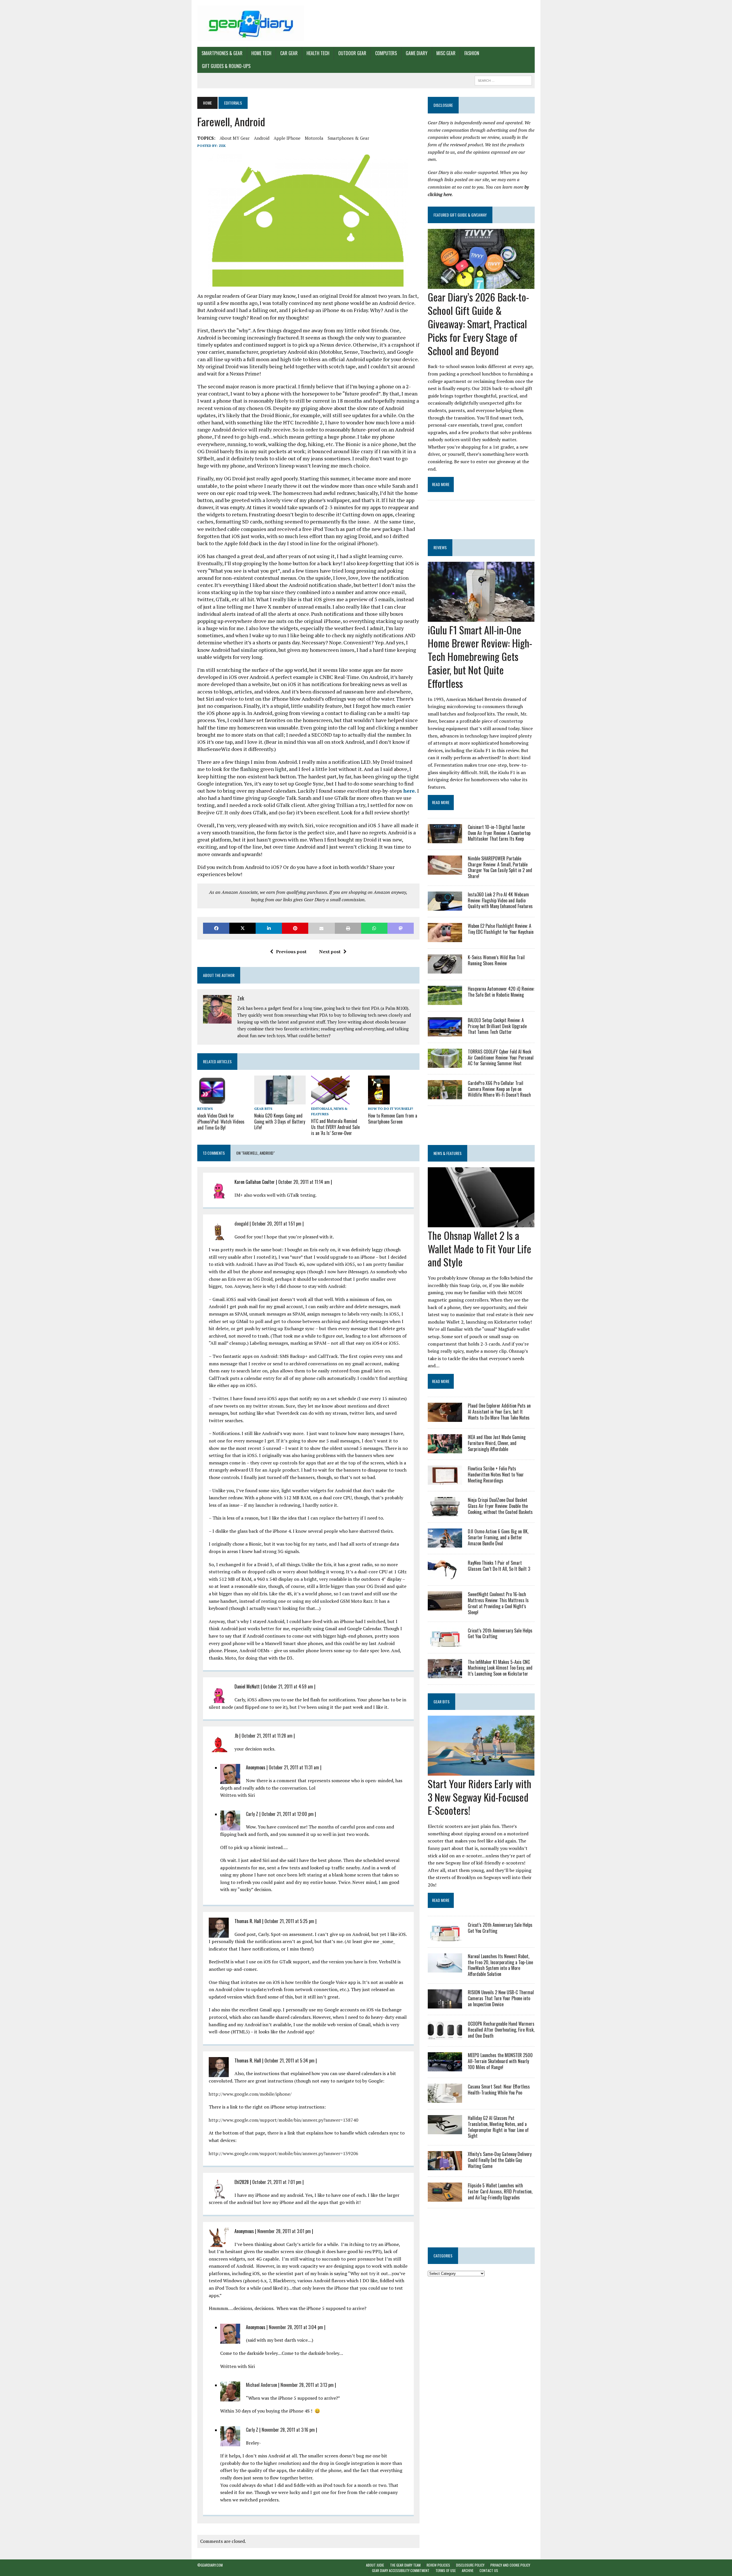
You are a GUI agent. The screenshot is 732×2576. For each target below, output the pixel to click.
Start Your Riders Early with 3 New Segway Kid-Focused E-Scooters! (480, 1797)
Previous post (291, 952)
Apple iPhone (287, 138)
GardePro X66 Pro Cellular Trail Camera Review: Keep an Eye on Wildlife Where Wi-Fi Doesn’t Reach (499, 1089)
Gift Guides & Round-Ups (226, 66)
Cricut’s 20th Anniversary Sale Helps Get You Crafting (500, 1633)
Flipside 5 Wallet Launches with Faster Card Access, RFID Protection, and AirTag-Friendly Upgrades (500, 2191)
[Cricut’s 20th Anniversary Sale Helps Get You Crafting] (445, 1643)
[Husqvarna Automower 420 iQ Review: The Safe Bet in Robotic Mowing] (445, 1001)
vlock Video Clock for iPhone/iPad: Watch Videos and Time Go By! (221, 1122)
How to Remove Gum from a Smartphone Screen (393, 1119)
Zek (222, 146)
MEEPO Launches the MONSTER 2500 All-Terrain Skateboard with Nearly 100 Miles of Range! (500, 2061)
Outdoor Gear (352, 53)
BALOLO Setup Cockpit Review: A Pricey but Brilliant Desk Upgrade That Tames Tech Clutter (497, 1026)
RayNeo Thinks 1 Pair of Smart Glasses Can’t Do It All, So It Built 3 (499, 1566)
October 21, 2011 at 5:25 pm (289, 1921)
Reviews (205, 1109)
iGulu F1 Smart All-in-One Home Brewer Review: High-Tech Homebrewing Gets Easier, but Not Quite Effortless (480, 656)
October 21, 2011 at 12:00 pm (288, 1814)
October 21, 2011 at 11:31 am (294, 1767)
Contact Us (489, 2570)
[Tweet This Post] (242, 928)
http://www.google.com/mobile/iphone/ (250, 2094)
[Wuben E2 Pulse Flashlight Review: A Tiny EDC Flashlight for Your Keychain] (445, 938)
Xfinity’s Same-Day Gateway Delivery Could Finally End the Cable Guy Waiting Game (500, 2160)
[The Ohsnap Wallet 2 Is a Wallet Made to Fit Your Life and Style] (481, 1223)
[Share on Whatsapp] (374, 928)
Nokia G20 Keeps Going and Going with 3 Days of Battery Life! (280, 1122)
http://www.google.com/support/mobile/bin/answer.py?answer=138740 (284, 2120)
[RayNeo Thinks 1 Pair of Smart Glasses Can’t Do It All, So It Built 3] (445, 1575)
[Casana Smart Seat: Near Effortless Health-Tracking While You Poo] (445, 2099)
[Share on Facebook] (216, 928)
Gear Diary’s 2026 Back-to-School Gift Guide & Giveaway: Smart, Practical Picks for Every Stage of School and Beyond (478, 323)
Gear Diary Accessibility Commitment (401, 2570)
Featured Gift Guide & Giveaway (460, 215)
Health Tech (318, 53)
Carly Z (252, 1814)
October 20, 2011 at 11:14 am (304, 1182)
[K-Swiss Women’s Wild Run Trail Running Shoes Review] (445, 970)
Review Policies (438, 2565)
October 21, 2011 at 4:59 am (288, 1686)
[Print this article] (348, 928)
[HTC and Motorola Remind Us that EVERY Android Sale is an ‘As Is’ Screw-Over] (330, 1100)
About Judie (375, 2565)
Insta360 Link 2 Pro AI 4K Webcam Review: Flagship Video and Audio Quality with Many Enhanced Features (500, 900)
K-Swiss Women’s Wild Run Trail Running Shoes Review (496, 960)
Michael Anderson (261, 2385)
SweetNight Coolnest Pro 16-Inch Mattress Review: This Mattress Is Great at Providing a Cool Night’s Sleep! (498, 1603)
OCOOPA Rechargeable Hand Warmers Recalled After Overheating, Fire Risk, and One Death (501, 2030)
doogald (241, 1224)
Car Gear (289, 53)
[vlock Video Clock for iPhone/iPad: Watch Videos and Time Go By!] (212, 1101)
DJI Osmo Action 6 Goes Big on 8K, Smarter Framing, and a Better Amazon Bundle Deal (498, 1537)
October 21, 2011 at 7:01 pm (277, 2182)
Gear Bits (263, 1109)
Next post (330, 952)
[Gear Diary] (251, 23)
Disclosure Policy (470, 2565)
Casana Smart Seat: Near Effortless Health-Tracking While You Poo (499, 2090)
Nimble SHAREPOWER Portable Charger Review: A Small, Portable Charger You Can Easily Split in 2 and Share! (500, 867)
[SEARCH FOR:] (503, 80)
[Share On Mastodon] (401, 928)
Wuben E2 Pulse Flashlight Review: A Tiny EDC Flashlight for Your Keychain (501, 929)
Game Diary (417, 53)
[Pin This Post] (295, 928)
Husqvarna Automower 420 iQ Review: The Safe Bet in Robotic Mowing (501, 992)
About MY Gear (235, 138)
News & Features (447, 1153)
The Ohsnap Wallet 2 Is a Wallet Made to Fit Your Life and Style (480, 1249)
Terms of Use (446, 2570)
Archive (468, 2570)
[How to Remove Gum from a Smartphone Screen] (379, 1101)
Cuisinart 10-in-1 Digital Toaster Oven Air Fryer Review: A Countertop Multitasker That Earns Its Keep (499, 833)
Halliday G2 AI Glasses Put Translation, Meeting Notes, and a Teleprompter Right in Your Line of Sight (498, 2127)
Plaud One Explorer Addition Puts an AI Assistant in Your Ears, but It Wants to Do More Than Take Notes (499, 1412)
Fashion (472, 53)
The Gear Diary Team (405, 2565)
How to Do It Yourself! (391, 1109)
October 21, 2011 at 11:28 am (267, 1736)
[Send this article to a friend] (321, 928)
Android (262, 138)
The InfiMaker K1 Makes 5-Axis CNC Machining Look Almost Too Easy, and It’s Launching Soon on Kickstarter (500, 1668)
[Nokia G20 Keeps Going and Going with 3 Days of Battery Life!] (280, 1100)
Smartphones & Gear (222, 53)
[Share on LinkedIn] (269, 928)
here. (410, 791)
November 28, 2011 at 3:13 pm (307, 2385)
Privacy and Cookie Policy (510, 2565)
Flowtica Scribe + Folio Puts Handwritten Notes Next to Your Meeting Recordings (496, 1474)
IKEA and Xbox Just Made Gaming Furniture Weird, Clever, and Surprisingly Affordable (497, 1443)
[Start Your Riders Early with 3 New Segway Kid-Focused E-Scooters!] (481, 1772)
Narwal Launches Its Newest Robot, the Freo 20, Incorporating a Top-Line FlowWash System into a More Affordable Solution (500, 1965)
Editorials (322, 1109)
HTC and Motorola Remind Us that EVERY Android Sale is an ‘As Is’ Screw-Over (335, 1127)
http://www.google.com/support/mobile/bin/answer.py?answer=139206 (284, 2153)
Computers (386, 53)
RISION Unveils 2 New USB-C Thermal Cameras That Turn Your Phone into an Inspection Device (501, 1998)
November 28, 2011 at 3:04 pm (296, 2327)
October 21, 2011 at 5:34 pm (290, 2061)
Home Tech (261, 53)
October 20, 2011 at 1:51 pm (277, 1224)
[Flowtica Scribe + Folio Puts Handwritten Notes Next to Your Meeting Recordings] (445, 1481)
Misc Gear (446, 53)
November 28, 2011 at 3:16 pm (288, 2430)
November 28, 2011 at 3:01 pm (284, 2231)
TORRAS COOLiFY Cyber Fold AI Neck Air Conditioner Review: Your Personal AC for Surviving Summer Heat (501, 1058)
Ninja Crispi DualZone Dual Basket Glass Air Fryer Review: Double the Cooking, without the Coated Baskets (500, 1506)
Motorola (314, 138)
